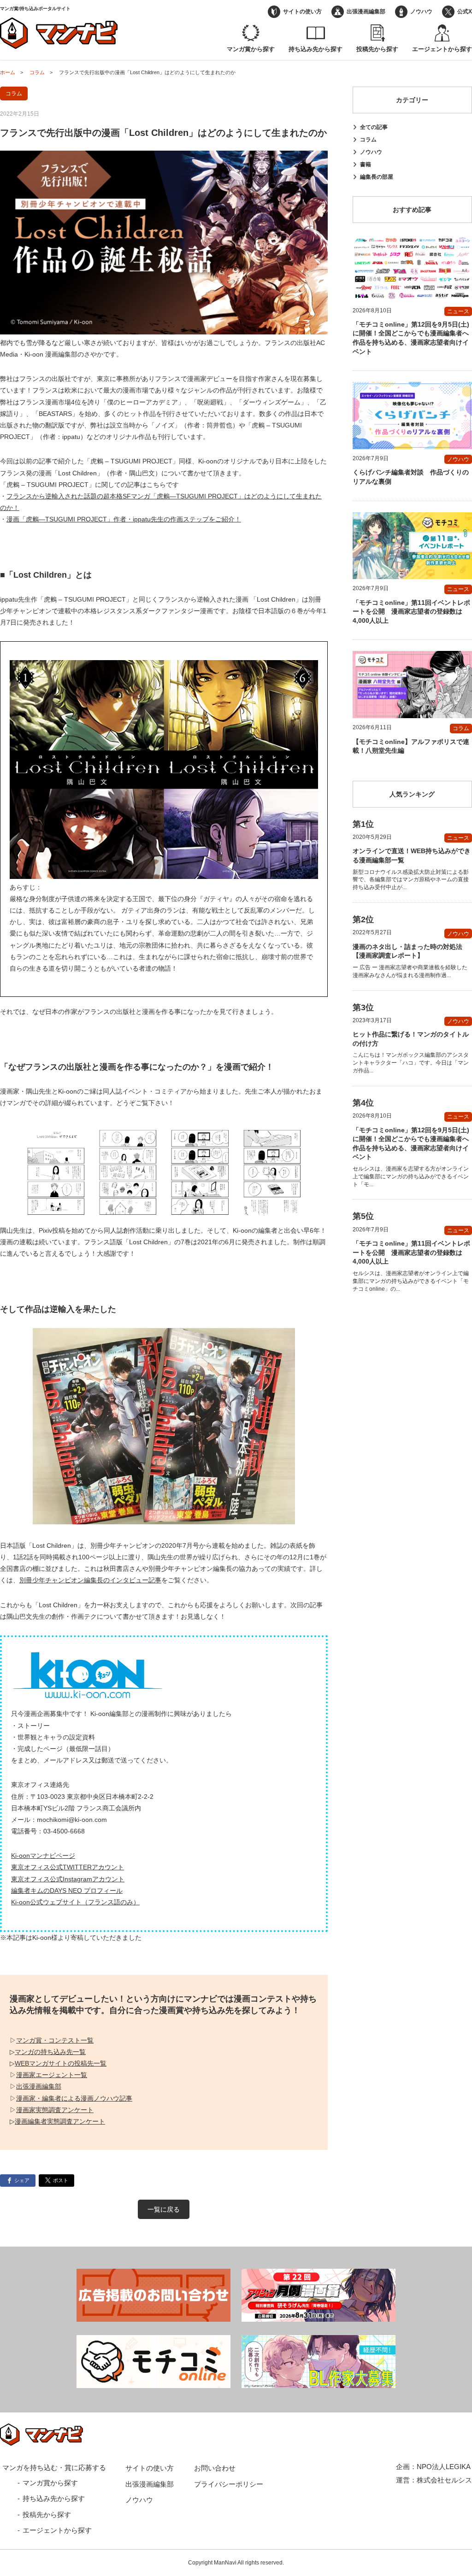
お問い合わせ (215, 2468)
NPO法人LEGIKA (444, 2467)
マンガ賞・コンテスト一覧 (55, 2040)
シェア (22, 2180)
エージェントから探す (442, 49)
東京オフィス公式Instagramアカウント (68, 1879)
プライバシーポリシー (229, 2484)
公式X (465, 12)
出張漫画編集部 (366, 12)
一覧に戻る (164, 2209)
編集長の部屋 (377, 177)
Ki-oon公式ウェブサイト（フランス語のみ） (75, 1902)
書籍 (366, 164)
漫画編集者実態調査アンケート (60, 2121)
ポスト (61, 2180)
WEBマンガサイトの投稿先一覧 (61, 2063)
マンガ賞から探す (251, 49)
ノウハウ (421, 12)
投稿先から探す (377, 49)
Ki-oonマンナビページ (43, 1856)
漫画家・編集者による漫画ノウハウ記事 (74, 2098)
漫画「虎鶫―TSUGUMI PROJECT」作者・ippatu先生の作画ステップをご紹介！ (124, 519)
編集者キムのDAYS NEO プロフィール (67, 1891)
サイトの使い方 (302, 12)
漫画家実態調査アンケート (55, 2110)
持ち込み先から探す (316, 49)
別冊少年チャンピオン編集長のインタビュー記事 (90, 1580)
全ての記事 (374, 127)
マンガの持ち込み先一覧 (50, 2052)
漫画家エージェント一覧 (52, 2075)
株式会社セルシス (444, 2480)
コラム (368, 140)
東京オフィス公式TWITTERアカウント (68, 1867)
